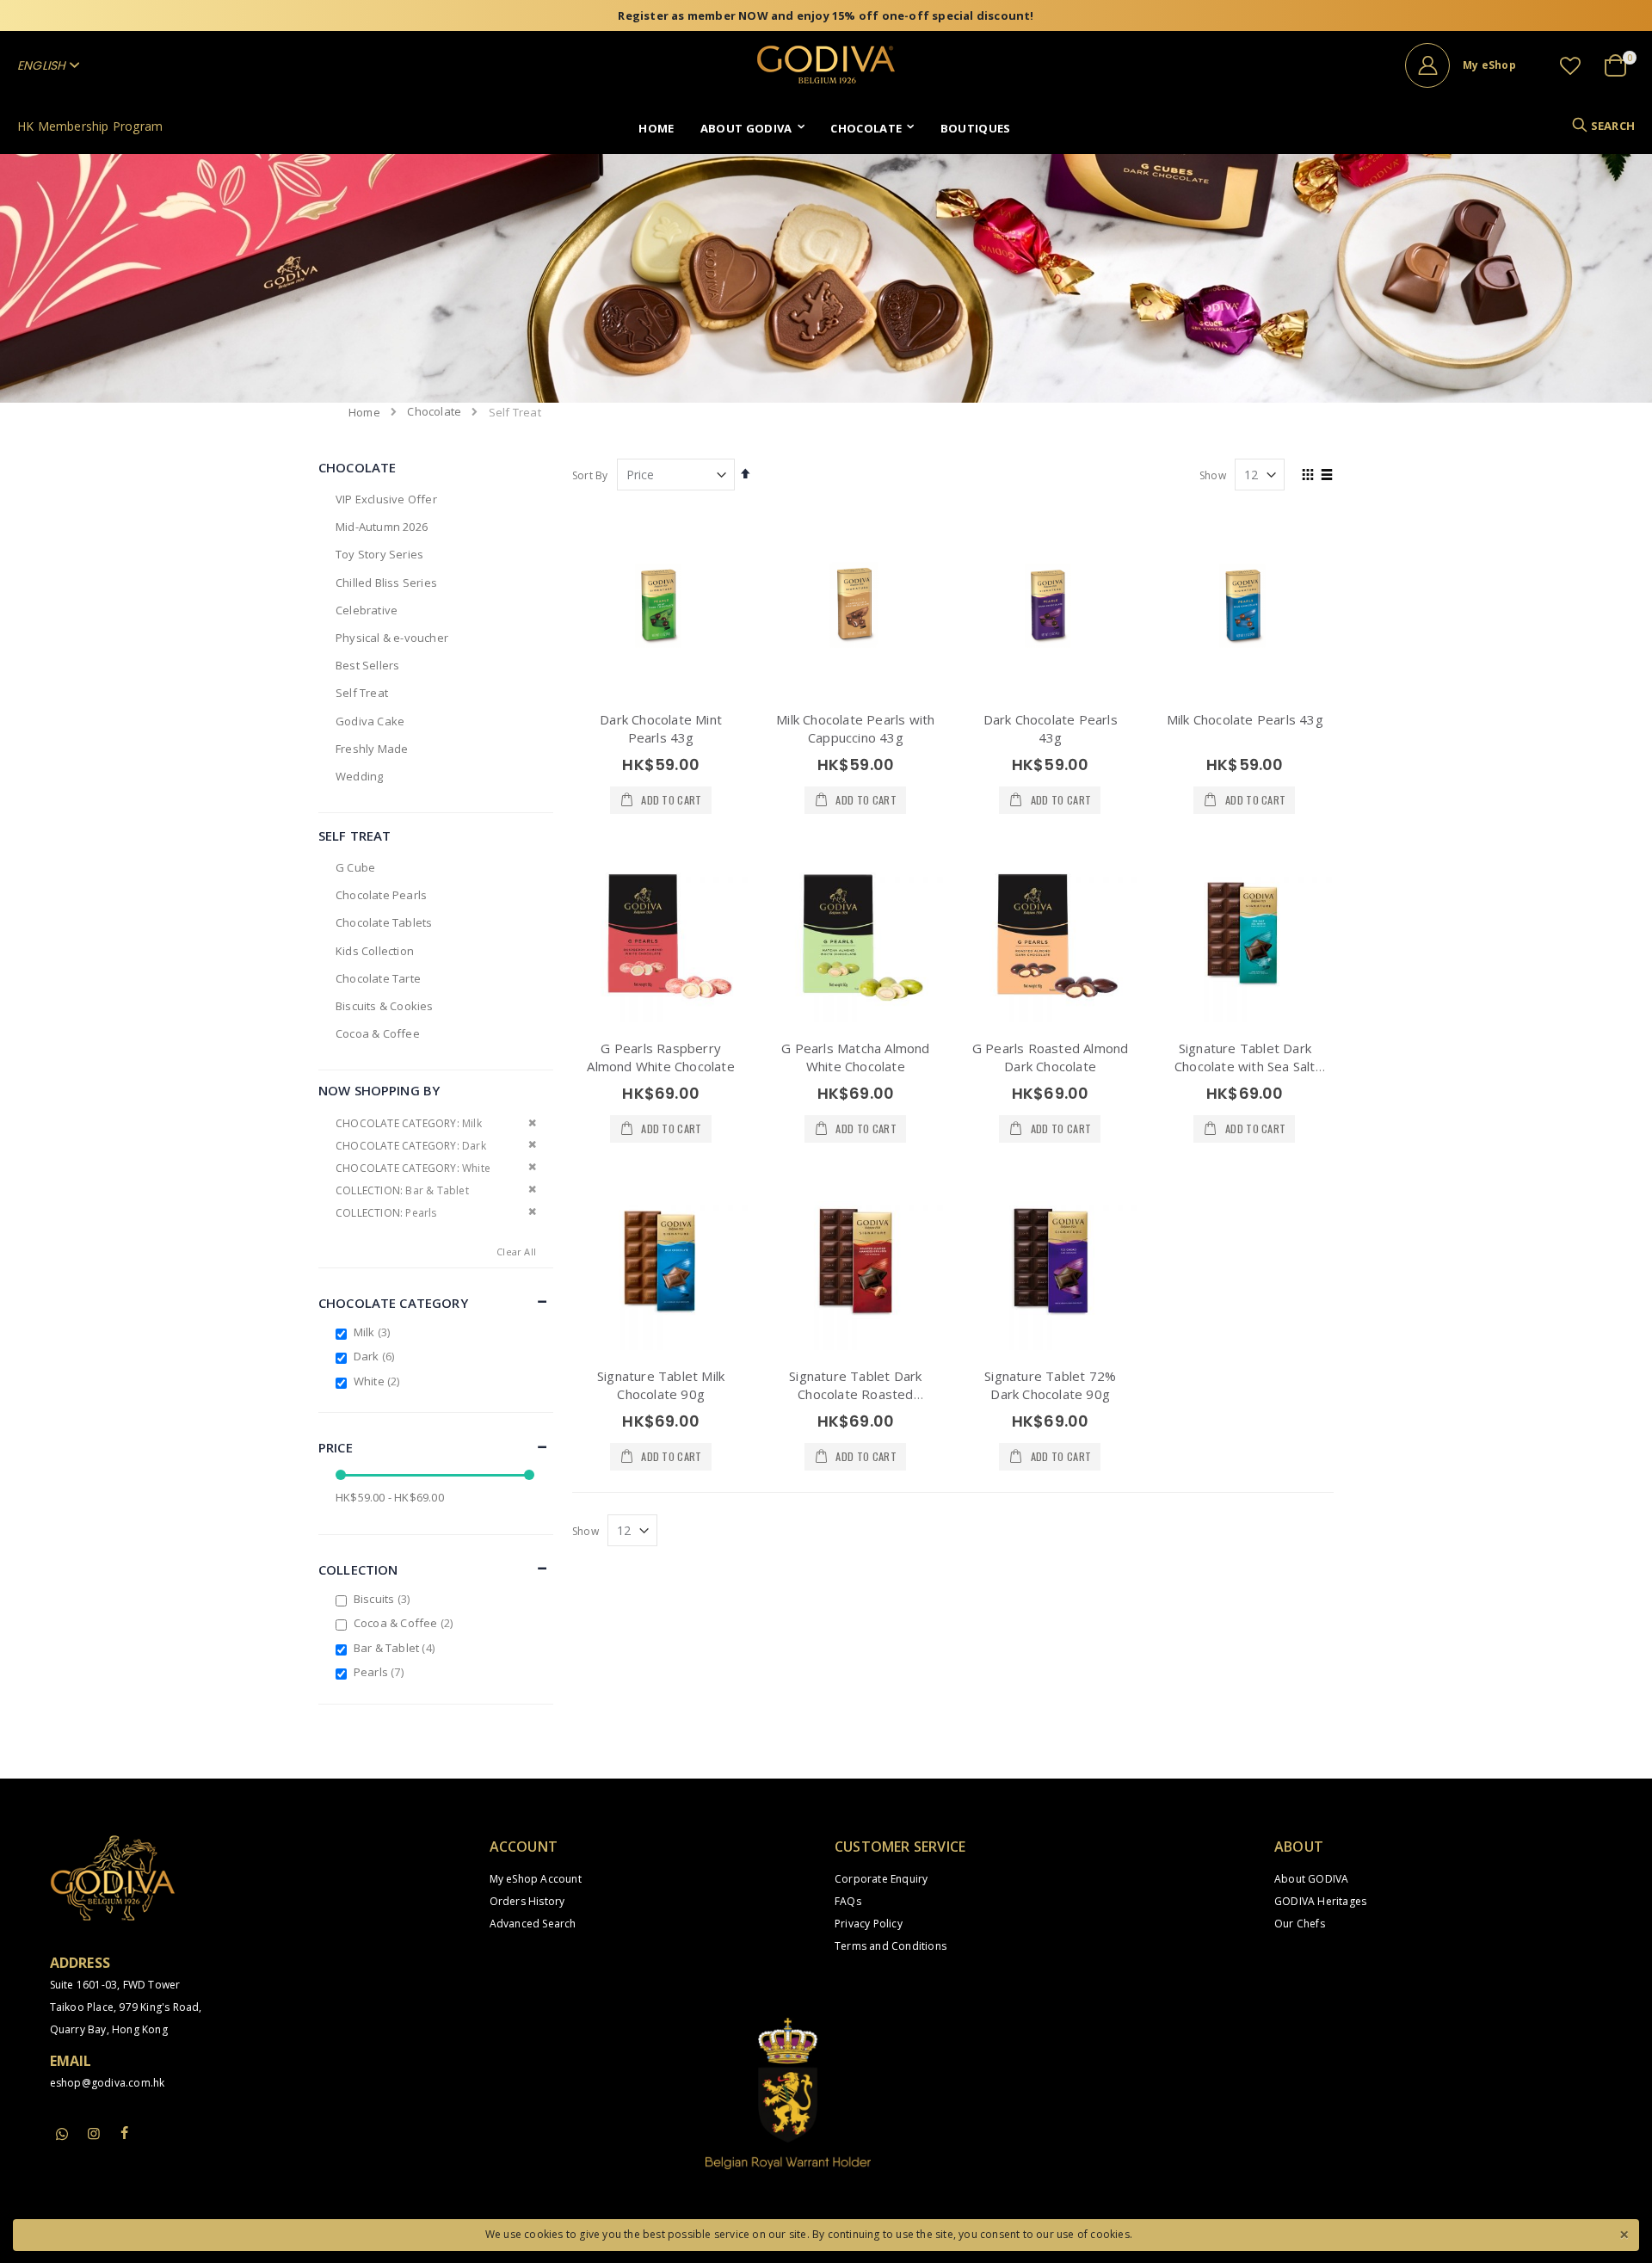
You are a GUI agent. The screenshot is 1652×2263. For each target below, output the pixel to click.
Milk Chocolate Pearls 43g (1245, 719)
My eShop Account (536, 1879)
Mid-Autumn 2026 (382, 527)
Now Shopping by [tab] (379, 1090)
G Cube (355, 867)
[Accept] (1624, 2233)
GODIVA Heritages (1320, 1901)
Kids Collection (375, 951)
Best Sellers (367, 665)
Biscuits (384, 1599)
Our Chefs (1300, 1924)
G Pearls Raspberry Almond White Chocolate (660, 1057)
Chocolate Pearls (381, 895)
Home (364, 412)
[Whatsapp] (63, 2135)
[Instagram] (94, 2133)
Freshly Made (372, 749)
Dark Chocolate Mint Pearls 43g (661, 728)
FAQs (848, 1901)
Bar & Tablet (396, 1648)
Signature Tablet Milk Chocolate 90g (661, 1385)
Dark (376, 1356)
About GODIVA (1311, 1879)
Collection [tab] (358, 1569)
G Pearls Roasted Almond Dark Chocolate (1051, 1057)
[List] (1327, 476)
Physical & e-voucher (392, 638)
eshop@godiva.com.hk (108, 2083)
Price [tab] (336, 1447)
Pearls (381, 1672)
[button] (1570, 65)
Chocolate (434, 412)
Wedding (359, 776)
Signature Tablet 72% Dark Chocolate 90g (1050, 1385)
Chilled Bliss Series (386, 583)
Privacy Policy (869, 1924)
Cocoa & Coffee (378, 1033)
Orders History (527, 1901)
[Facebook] (125, 2133)
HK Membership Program (90, 126)
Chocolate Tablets (384, 922)
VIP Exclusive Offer (386, 499)
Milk (374, 1332)
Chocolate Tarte (378, 978)
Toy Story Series (379, 554)
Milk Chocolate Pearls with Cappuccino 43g (855, 728)
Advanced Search (533, 1924)
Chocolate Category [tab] (393, 1303)
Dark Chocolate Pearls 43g (1051, 728)
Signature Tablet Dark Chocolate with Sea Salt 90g (1245, 1066)
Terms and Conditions (891, 1946)
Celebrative (367, 610)
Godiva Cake (370, 721)
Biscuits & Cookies (385, 1006)
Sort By (590, 475)
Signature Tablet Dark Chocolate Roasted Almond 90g (855, 1394)
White (379, 1381)
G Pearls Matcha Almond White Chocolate (855, 1057)
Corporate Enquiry (881, 1879)
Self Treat (362, 693)
